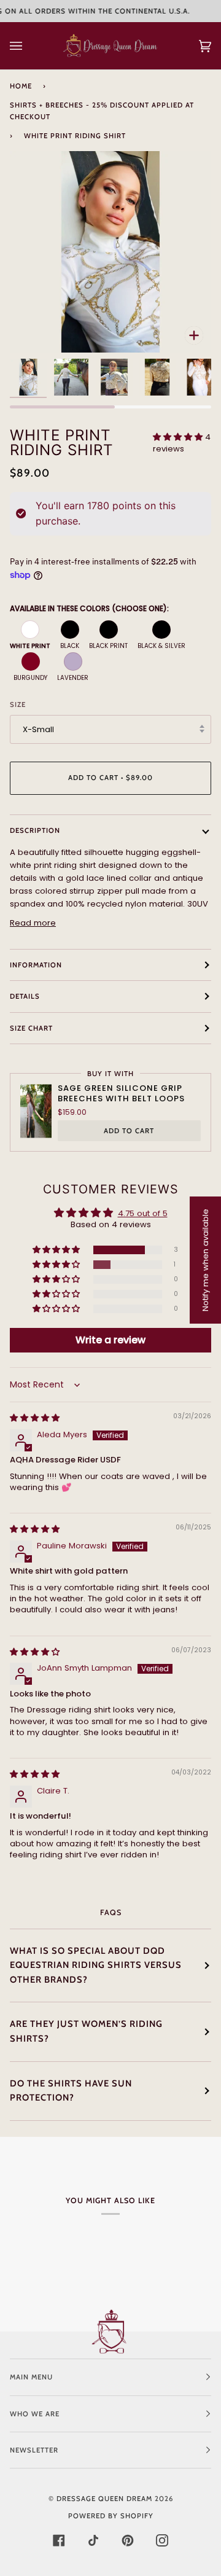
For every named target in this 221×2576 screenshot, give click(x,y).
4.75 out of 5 (143, 1213)
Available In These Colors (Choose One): (89, 608)
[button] (179, 437)
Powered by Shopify (111, 2516)
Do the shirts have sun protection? (71, 2091)
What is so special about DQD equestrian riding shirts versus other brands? (96, 1965)
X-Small (38, 729)
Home (21, 86)
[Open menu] (28, 46)
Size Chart (31, 1028)
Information (36, 965)
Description (35, 830)
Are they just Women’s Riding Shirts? (86, 2031)
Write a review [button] (110, 1340)
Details (25, 996)
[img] (35, 1418)
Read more (33, 923)
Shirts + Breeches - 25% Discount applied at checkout (102, 111)
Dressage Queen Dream (106, 2499)
